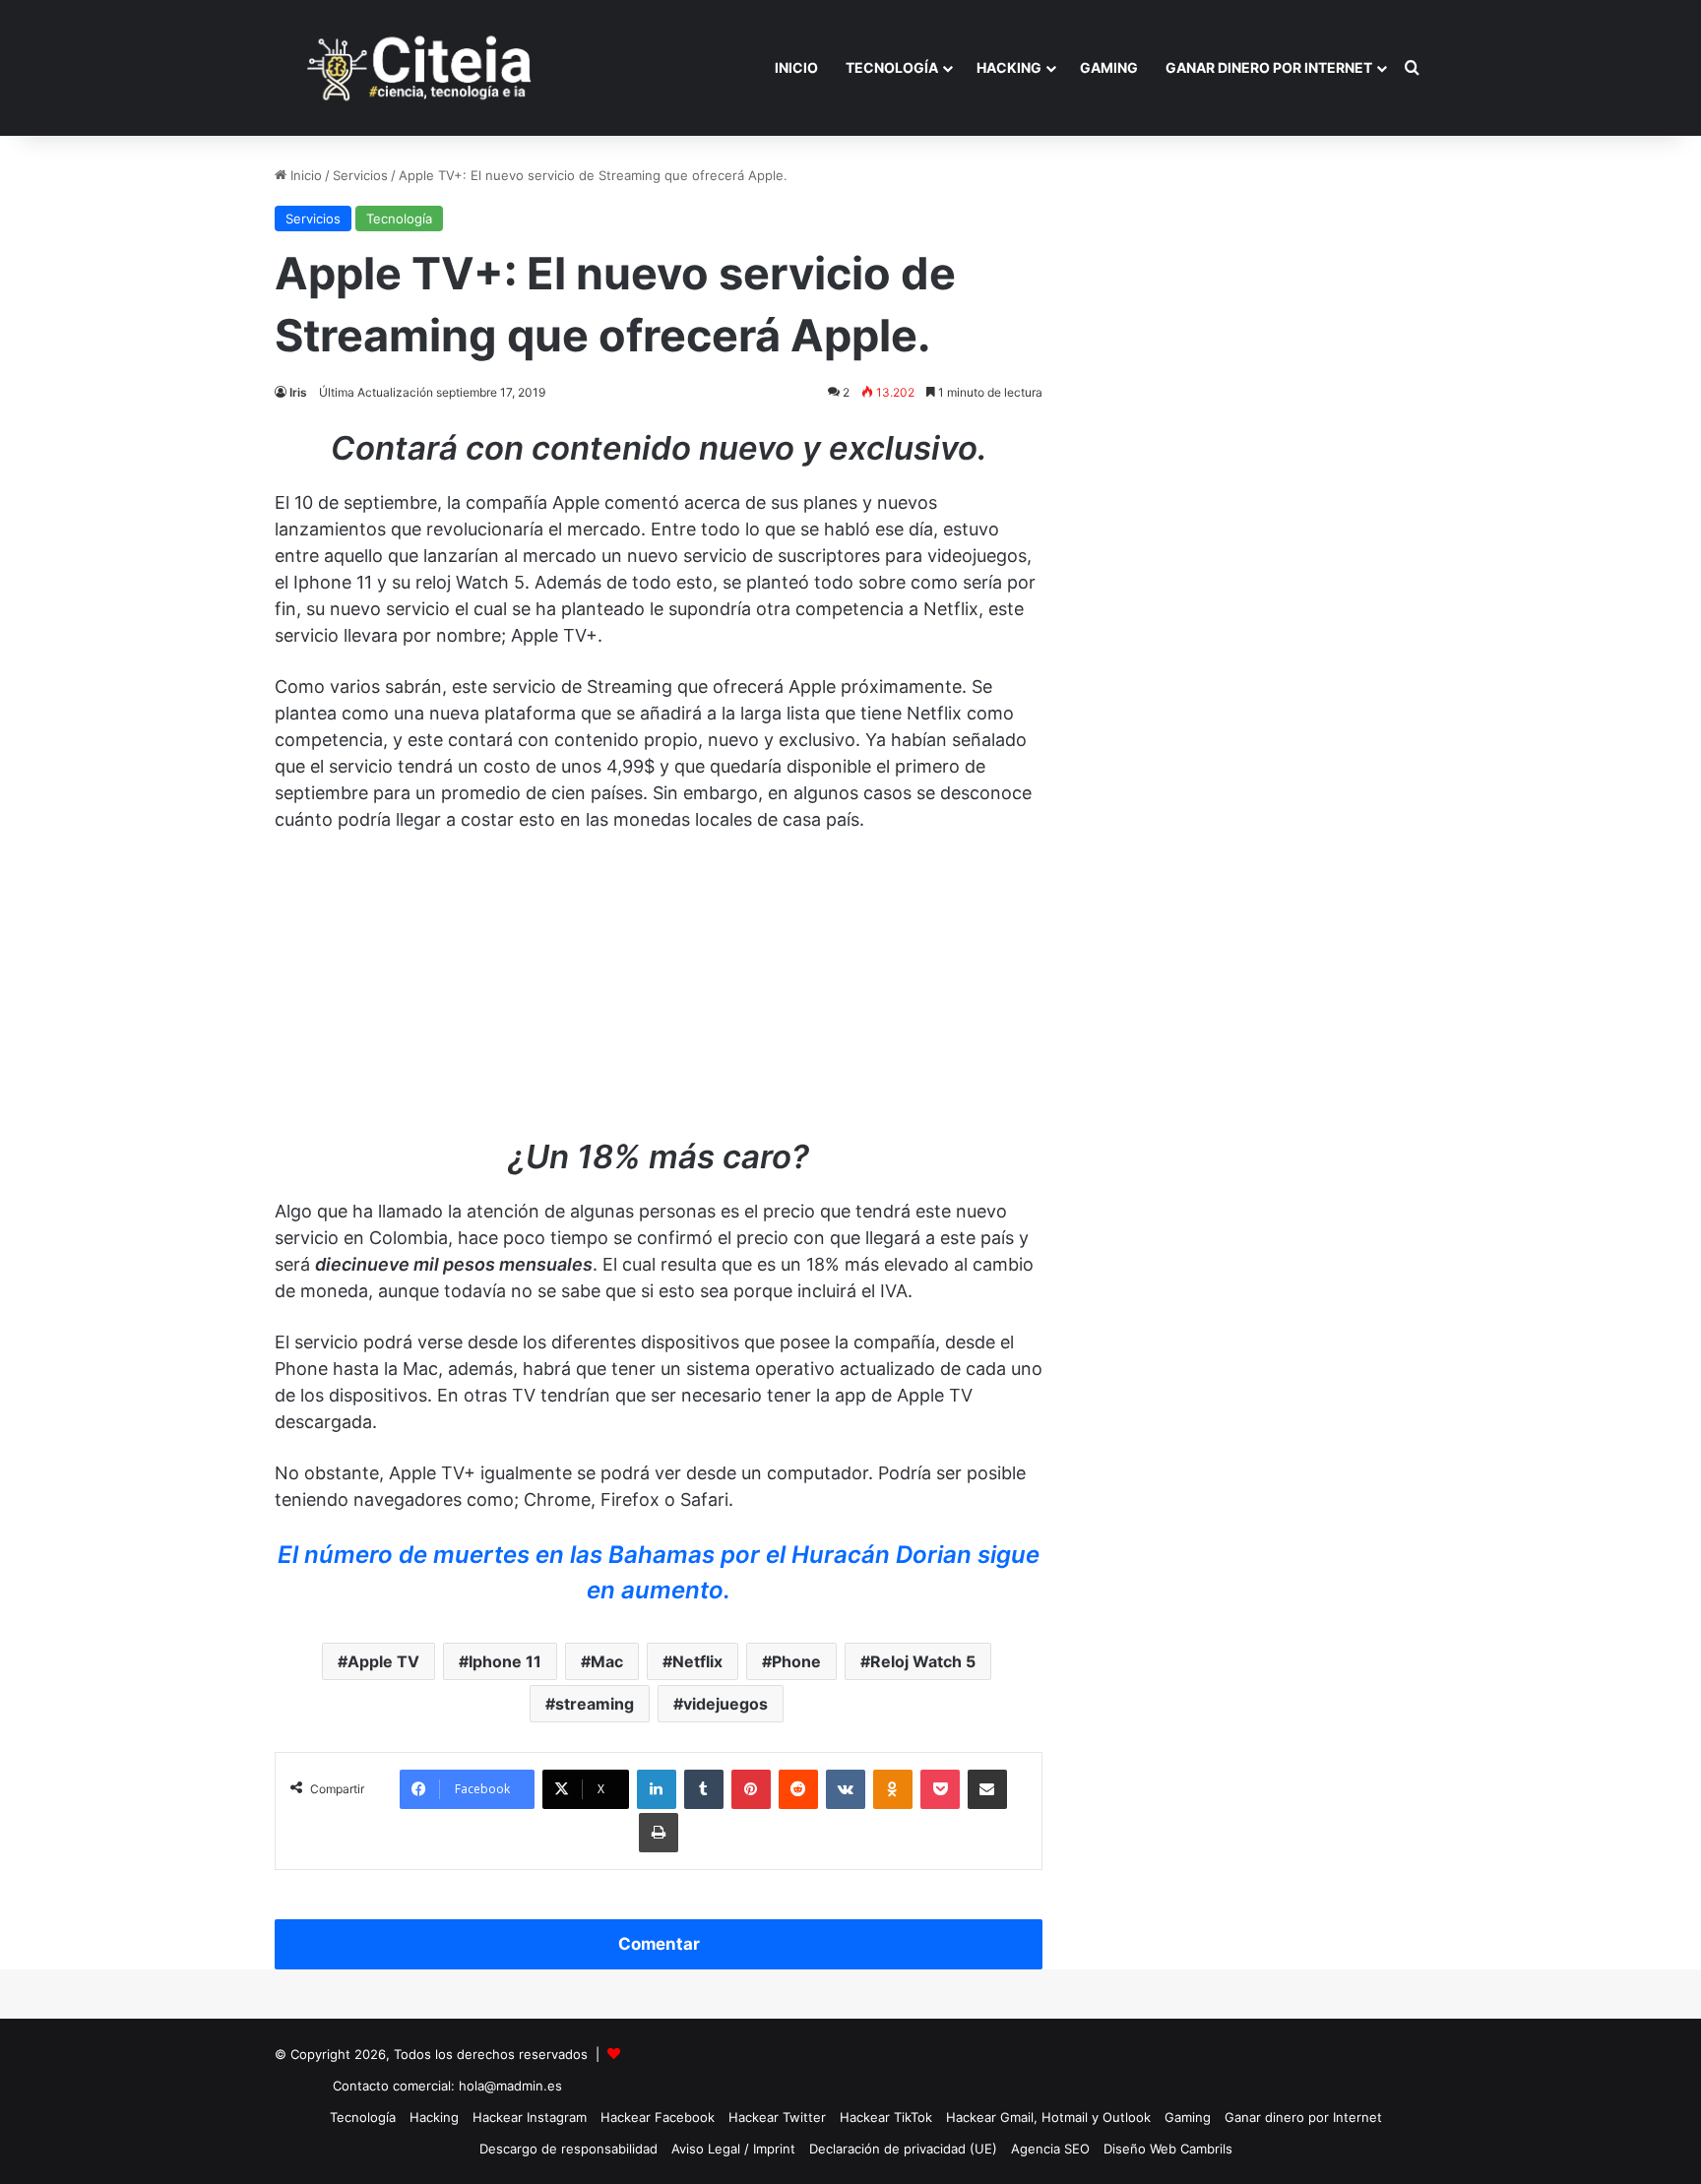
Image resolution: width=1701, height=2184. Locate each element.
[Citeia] (421, 68)
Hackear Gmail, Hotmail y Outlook (1048, 2117)
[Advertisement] (659, 995)
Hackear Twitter (777, 2117)
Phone (796, 1661)
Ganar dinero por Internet (1269, 67)
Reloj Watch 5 (923, 1661)
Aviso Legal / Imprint (733, 2149)
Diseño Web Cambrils (1168, 2149)
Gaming (1109, 67)
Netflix (697, 1661)
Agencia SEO (1050, 2149)
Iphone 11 (505, 1661)
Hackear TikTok (886, 2117)
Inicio (796, 67)
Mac (607, 1661)
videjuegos (725, 1704)
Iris (298, 392)
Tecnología (892, 67)
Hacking (1009, 67)
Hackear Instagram (530, 2117)
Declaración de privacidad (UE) (903, 2149)
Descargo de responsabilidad (568, 2149)
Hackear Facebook (658, 2117)
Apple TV (383, 1661)
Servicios (360, 175)
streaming (595, 1704)
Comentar (659, 1944)
